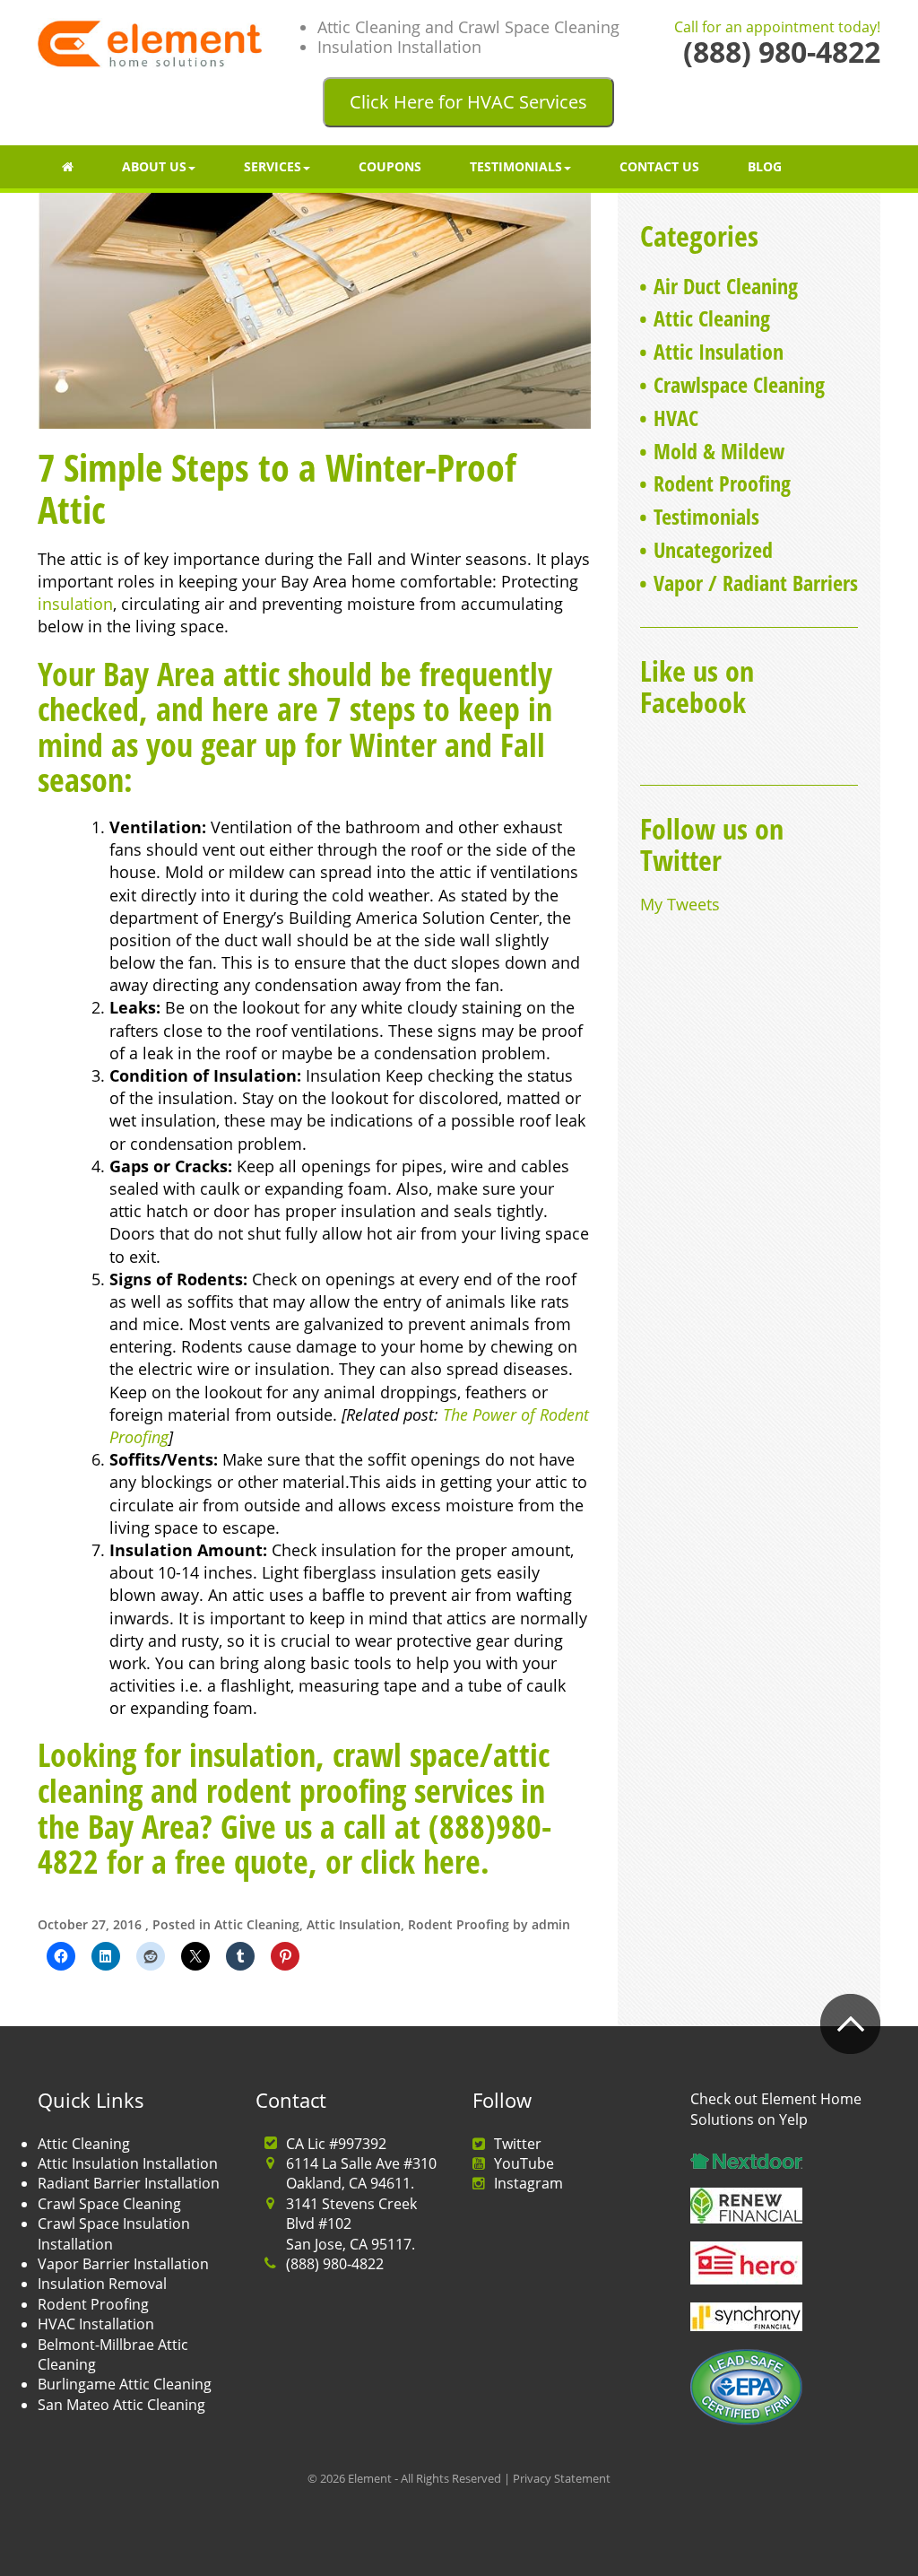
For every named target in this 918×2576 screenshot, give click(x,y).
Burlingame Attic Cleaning (125, 2384)
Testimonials (516, 166)
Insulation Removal (102, 2284)
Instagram (528, 2183)
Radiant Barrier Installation (129, 2183)
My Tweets (680, 904)
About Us (154, 166)
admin (551, 1924)
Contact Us (659, 166)
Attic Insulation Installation (128, 2163)
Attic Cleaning (257, 1924)
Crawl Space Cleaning (109, 2204)
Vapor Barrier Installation (123, 2264)
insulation (75, 604)
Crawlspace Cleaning (739, 384)
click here (420, 1862)
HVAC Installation (96, 2324)
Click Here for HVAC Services (468, 102)
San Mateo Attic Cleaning (121, 2405)
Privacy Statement (562, 2478)
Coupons (390, 166)
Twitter (518, 2144)
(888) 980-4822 (335, 2264)
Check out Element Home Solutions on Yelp (776, 2109)
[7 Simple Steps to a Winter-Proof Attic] (314, 309)
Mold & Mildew (719, 451)
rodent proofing (306, 1791)
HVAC (676, 418)
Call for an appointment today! (777, 28)
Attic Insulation (354, 1924)
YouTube (524, 2163)
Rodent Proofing (459, 1924)
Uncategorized (713, 549)
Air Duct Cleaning (726, 286)
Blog (765, 166)
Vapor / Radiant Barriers (756, 583)
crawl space (406, 1755)
